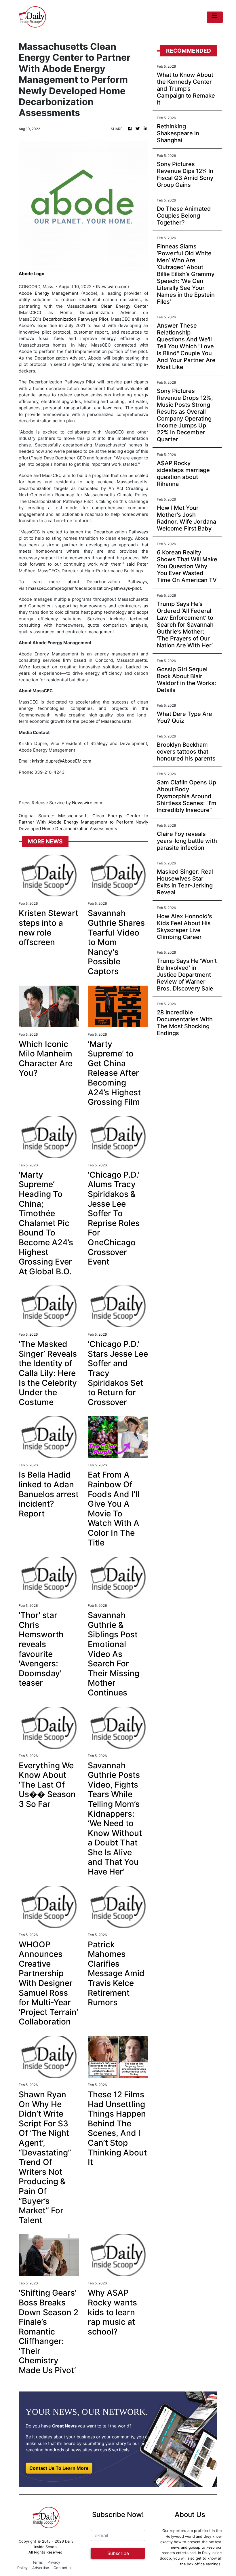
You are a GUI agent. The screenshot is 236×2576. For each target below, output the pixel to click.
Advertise (41, 2568)
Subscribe (118, 2553)
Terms (38, 2562)
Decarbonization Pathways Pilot (75, 319)
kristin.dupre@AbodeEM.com (62, 761)
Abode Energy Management (48, 293)
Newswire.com (112, 287)
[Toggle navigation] (215, 17)
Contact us (63, 2568)
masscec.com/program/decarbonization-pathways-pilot (85, 588)
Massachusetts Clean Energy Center (107, 306)
